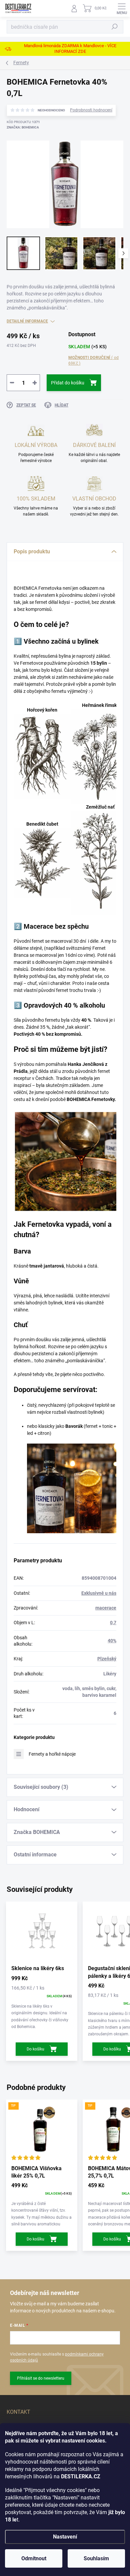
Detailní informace (27, 321)
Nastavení (65, 2537)
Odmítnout (34, 2558)
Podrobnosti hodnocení (91, 110)
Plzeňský (107, 1659)
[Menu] (122, 8)
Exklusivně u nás (99, 1593)
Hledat (115, 27)
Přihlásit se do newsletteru (41, 2378)
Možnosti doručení (93, 360)
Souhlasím (96, 2558)
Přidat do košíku (68, 383)
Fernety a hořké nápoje (52, 1754)
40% (112, 1641)
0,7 (113, 1623)
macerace (106, 1608)
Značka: (23, 127)
